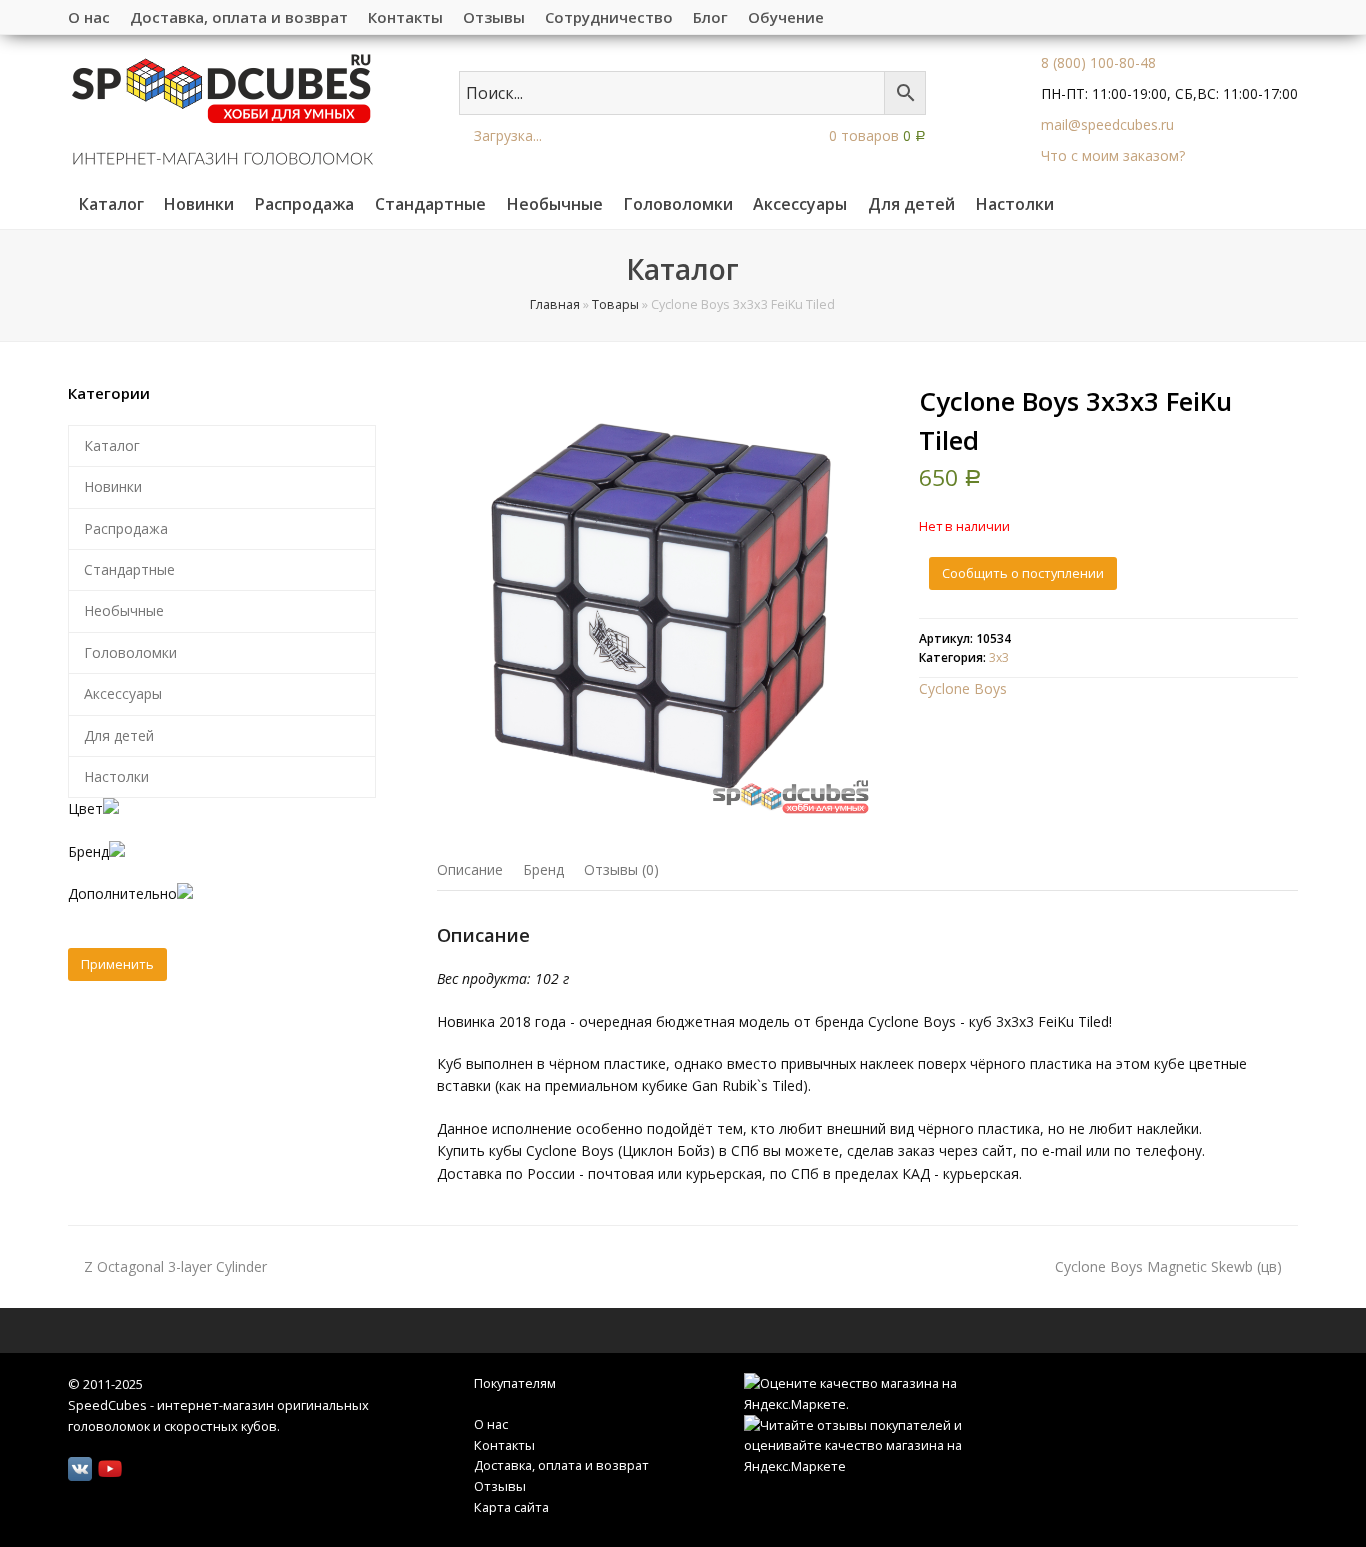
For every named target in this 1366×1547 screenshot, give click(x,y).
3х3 (999, 657)
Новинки (113, 486)
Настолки (116, 776)
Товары (615, 304)
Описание (470, 869)
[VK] (80, 1469)
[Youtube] (110, 1469)
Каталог (112, 445)
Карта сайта (511, 1507)
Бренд (543, 869)
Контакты (504, 1445)
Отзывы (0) (621, 869)
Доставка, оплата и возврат (561, 1465)
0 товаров (875, 135)
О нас (491, 1424)
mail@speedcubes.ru (1107, 124)
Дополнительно (122, 893)
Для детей (119, 735)
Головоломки (130, 652)
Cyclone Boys (963, 688)
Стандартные (129, 569)
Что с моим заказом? (1113, 155)
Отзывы (500, 1486)
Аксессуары (123, 693)
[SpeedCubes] (222, 107)
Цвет (85, 808)
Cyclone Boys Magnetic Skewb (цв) (1168, 1266)
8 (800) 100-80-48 (1098, 62)
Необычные (124, 610)
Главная (555, 304)
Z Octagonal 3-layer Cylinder (175, 1266)
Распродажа (126, 528)
